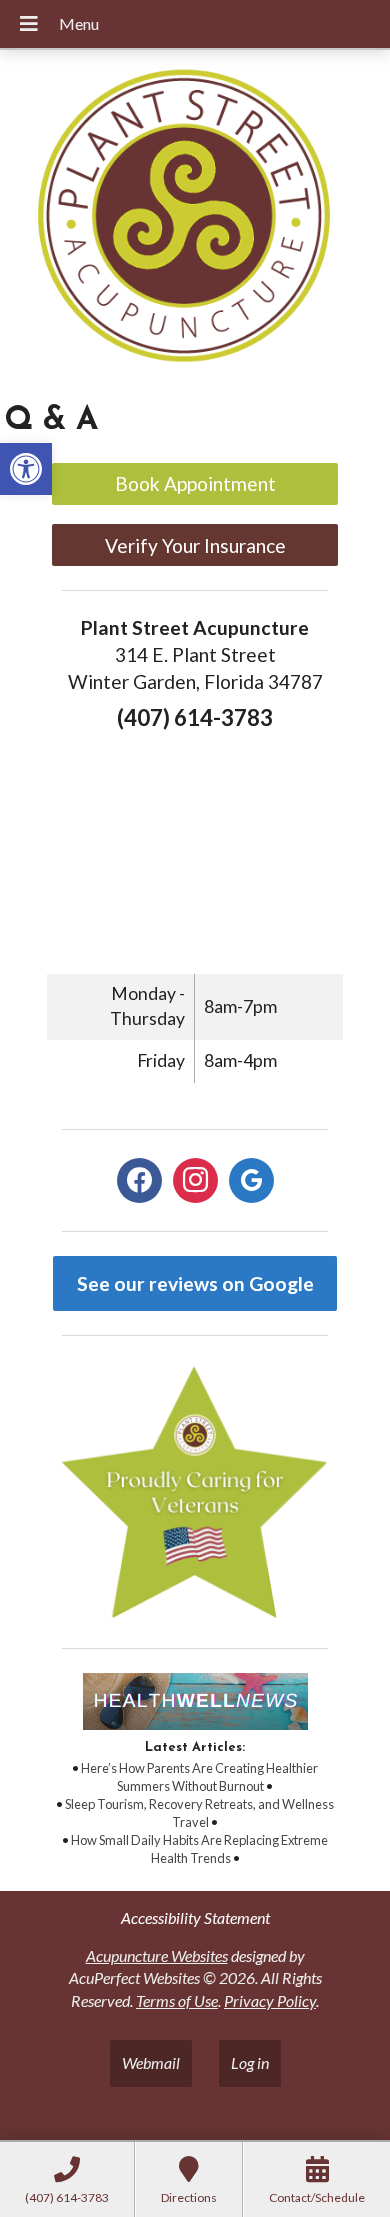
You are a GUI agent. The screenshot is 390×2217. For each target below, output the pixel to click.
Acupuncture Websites (157, 1955)
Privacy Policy (270, 2000)
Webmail (151, 2062)
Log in (250, 2062)
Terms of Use (177, 2000)
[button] (26, 469)
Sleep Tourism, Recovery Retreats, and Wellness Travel (199, 1813)
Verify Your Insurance (195, 545)
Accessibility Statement (195, 1917)
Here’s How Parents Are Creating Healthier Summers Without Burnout (199, 1777)
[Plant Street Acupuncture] (195, 218)
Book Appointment (195, 483)
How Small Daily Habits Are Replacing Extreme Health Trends (199, 1849)
